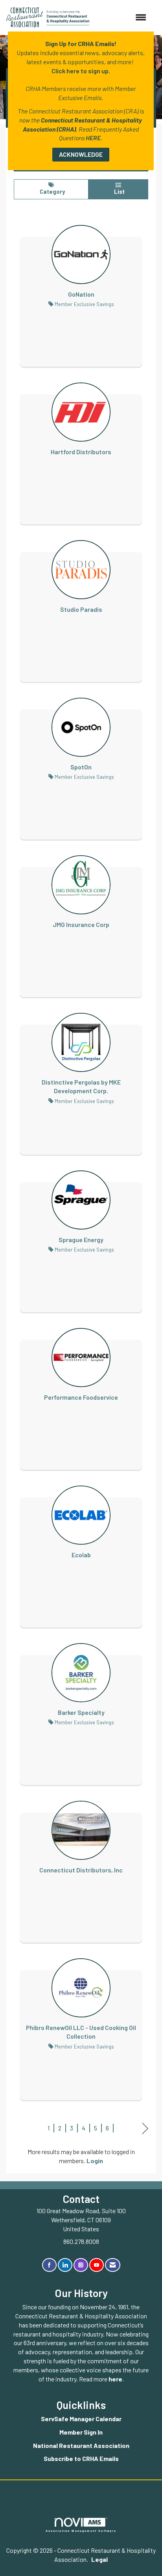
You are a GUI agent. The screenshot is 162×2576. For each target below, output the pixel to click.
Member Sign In (81, 2432)
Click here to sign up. (81, 71)
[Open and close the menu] (122, 18)
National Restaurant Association (81, 2445)
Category (51, 192)
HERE (93, 138)
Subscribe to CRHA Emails (81, 2458)
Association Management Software (81, 2531)
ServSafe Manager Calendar (81, 2419)
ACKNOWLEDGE (81, 154)
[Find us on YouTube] (97, 2265)
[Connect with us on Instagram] (81, 2265)
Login (95, 2161)
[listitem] (81, 288)
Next (145, 2129)
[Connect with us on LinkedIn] (65, 2265)
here (115, 2379)
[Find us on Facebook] (49, 2265)
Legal (99, 2559)
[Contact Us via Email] (113, 2265)
